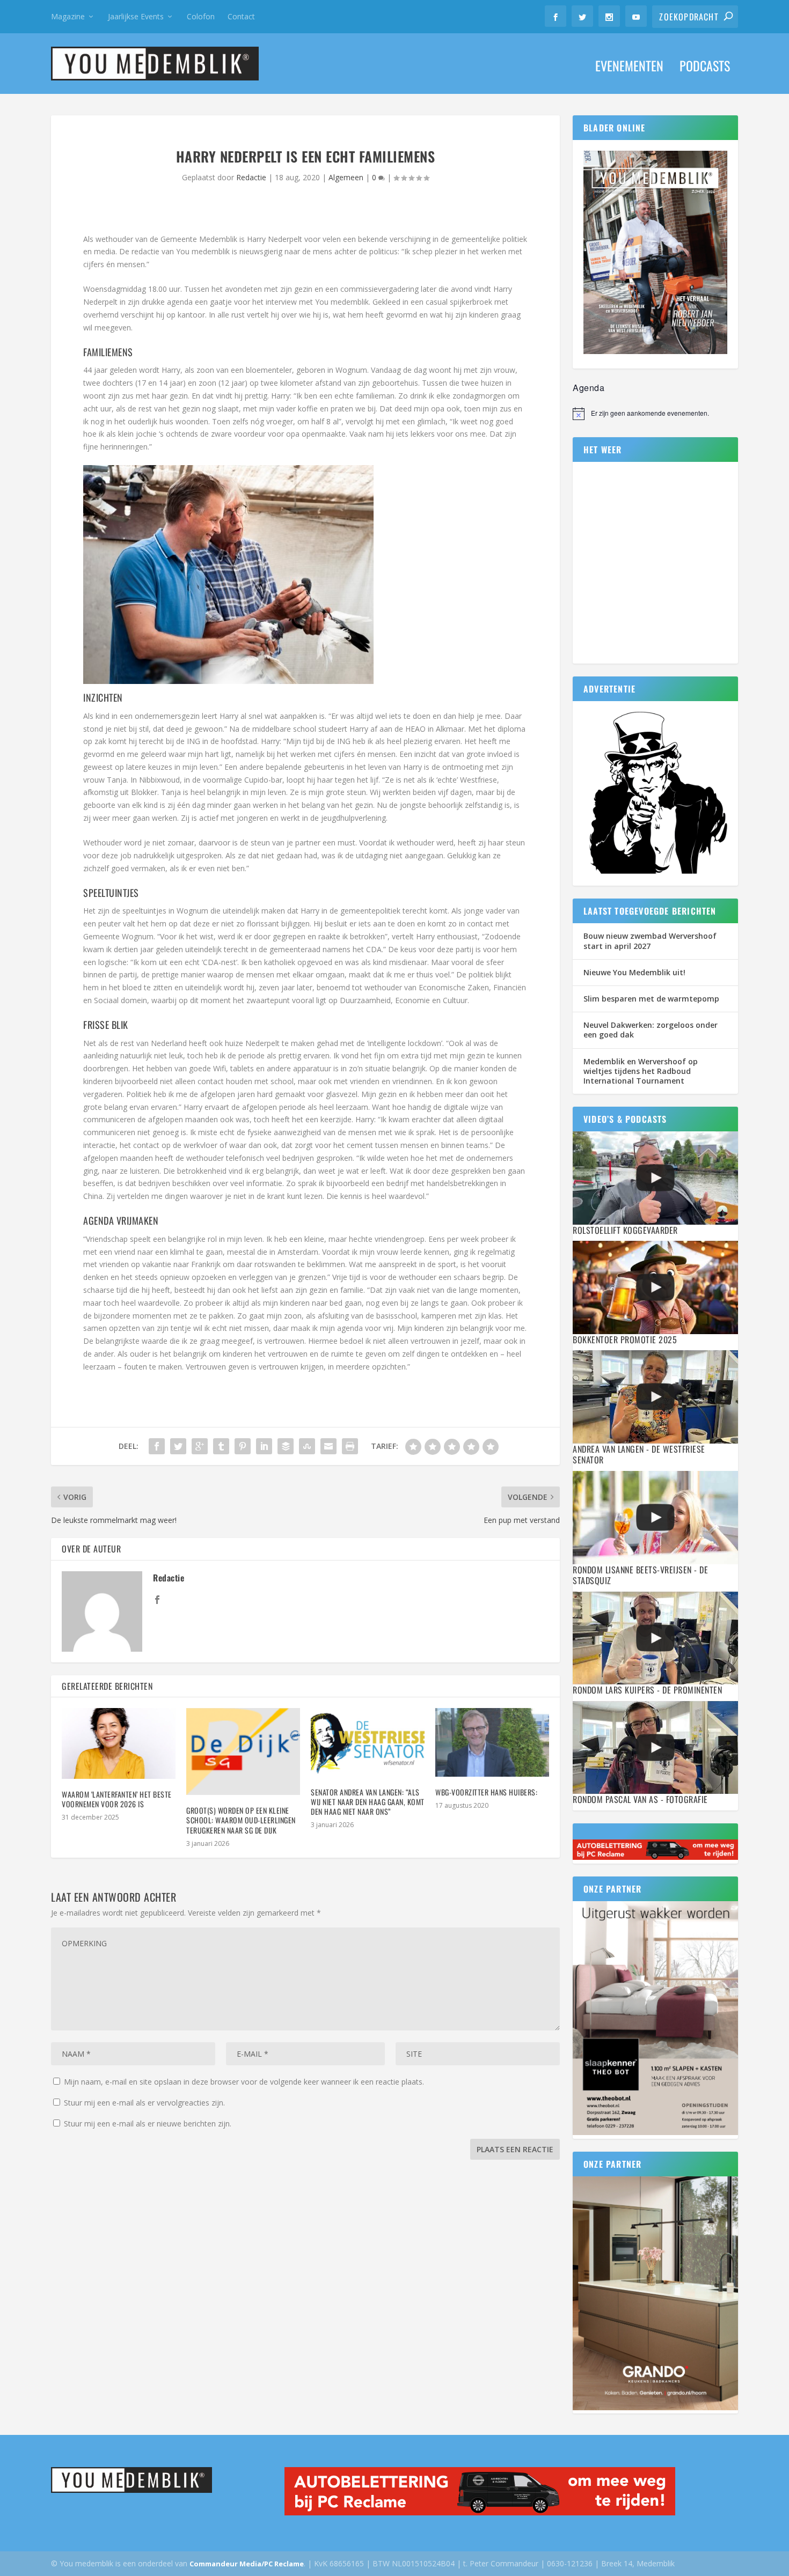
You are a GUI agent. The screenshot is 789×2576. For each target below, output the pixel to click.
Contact (241, 16)
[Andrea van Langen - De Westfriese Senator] (655, 1397)
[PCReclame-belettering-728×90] (655, 1857)
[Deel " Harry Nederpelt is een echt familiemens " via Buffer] (286, 1446)
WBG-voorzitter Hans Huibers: (486, 1792)
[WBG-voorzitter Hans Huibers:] (492, 1742)
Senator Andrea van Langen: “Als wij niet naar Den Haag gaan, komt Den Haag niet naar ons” (368, 1802)
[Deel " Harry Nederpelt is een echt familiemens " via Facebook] (157, 1446)
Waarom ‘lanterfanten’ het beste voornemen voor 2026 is (117, 1799)
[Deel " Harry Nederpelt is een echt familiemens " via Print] (350, 1446)
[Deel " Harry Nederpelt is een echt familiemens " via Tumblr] (221, 1446)
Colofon (201, 16)
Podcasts (705, 68)
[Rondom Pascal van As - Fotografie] (655, 1747)
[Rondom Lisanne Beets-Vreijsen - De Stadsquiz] (655, 1517)
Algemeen (346, 177)
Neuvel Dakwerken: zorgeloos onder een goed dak (651, 1030)
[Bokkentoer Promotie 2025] (655, 1287)
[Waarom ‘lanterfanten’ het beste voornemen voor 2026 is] (119, 1743)
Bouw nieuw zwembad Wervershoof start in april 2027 (650, 941)
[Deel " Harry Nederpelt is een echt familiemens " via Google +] (200, 1446)
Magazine (68, 16)
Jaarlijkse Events (136, 16)
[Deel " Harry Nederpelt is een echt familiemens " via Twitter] (178, 1446)
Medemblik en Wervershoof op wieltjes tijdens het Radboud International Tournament (641, 1071)
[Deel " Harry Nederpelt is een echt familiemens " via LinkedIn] (264, 1446)
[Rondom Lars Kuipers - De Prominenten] (655, 1638)
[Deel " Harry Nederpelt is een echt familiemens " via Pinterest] (243, 1446)
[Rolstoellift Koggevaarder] (655, 1178)
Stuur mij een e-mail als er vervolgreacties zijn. (144, 2103)
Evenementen (629, 68)
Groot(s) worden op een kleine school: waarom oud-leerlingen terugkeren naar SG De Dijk (241, 1820)
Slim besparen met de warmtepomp (651, 999)
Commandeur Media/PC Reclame (247, 2564)
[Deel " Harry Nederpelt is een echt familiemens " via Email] (328, 1446)
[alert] (655, 414)
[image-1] (655, 874)
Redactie (251, 177)
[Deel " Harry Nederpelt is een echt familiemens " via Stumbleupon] (307, 1446)
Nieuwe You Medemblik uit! (634, 972)
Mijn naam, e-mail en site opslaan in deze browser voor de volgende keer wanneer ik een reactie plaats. (244, 2082)
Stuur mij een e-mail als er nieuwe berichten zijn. (148, 2124)
